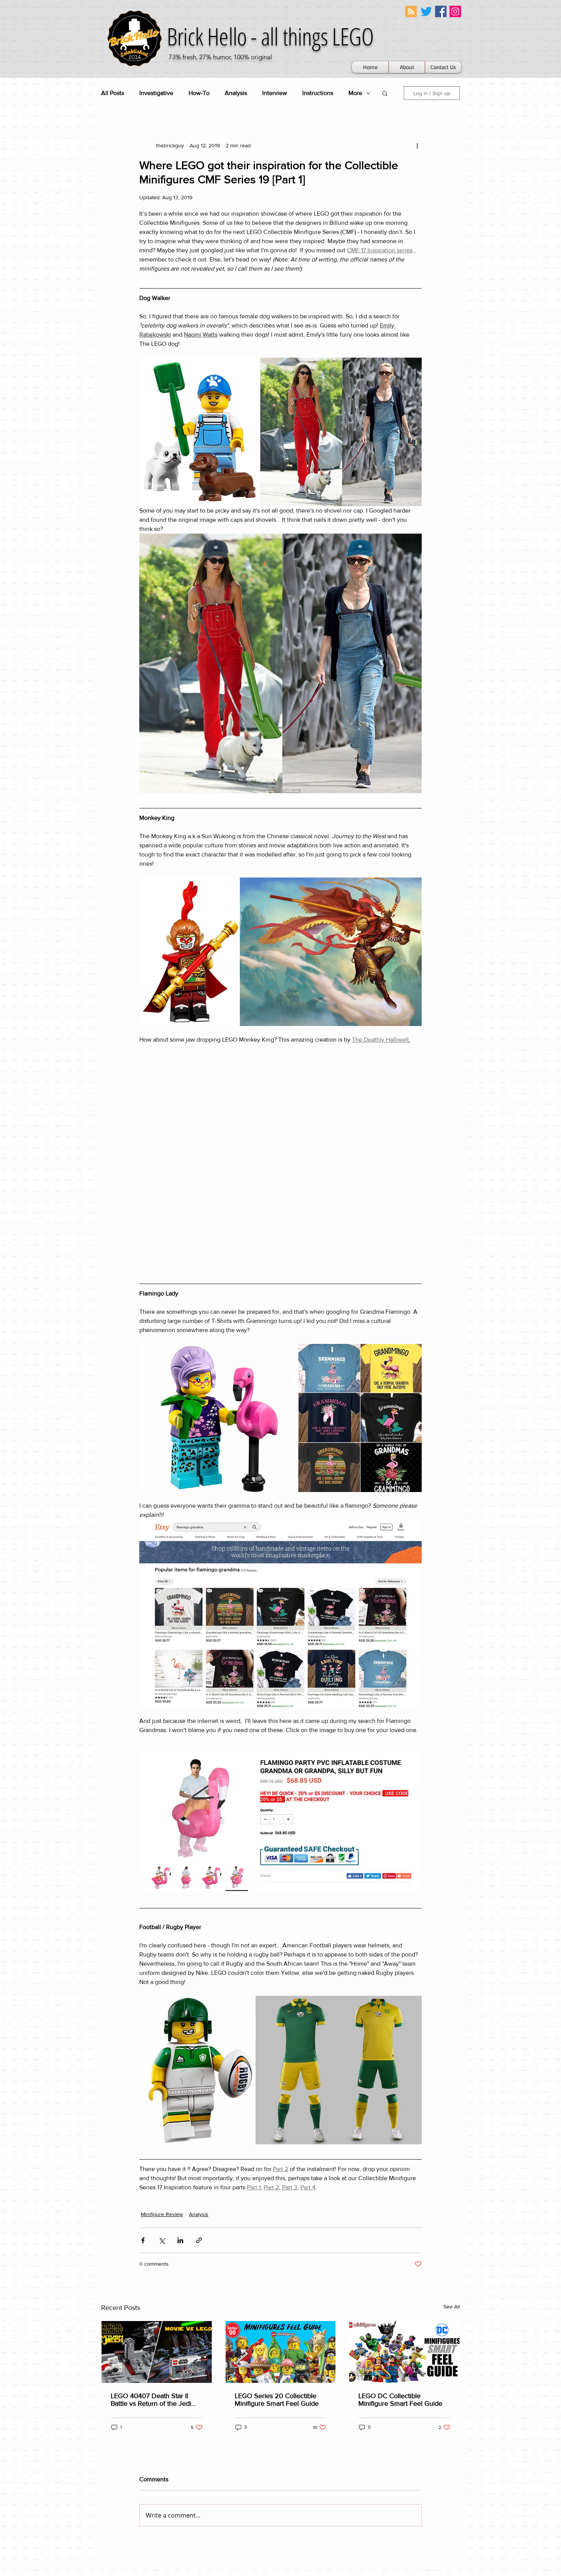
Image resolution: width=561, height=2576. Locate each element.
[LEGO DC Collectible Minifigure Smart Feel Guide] (404, 2144)
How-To (199, 93)
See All (452, 2098)
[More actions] (417, 145)
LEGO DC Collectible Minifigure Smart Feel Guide (400, 2191)
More (355, 93)
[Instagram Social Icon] (455, 11)
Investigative (156, 93)
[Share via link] (199, 2032)
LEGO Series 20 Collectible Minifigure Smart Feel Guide (277, 2191)
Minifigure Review (162, 2006)
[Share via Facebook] (143, 2032)
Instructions (318, 93)
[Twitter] (426, 11)
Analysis (236, 93)
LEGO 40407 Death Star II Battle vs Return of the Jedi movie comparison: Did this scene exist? (151, 2191)
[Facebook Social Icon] (441, 11)
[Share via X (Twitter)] (162, 2032)
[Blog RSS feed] (411, 12)
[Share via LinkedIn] (180, 2032)
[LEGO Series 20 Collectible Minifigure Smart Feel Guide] (281, 2144)
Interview (275, 93)
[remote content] (280, 1057)
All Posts (113, 93)
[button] (385, 93)
